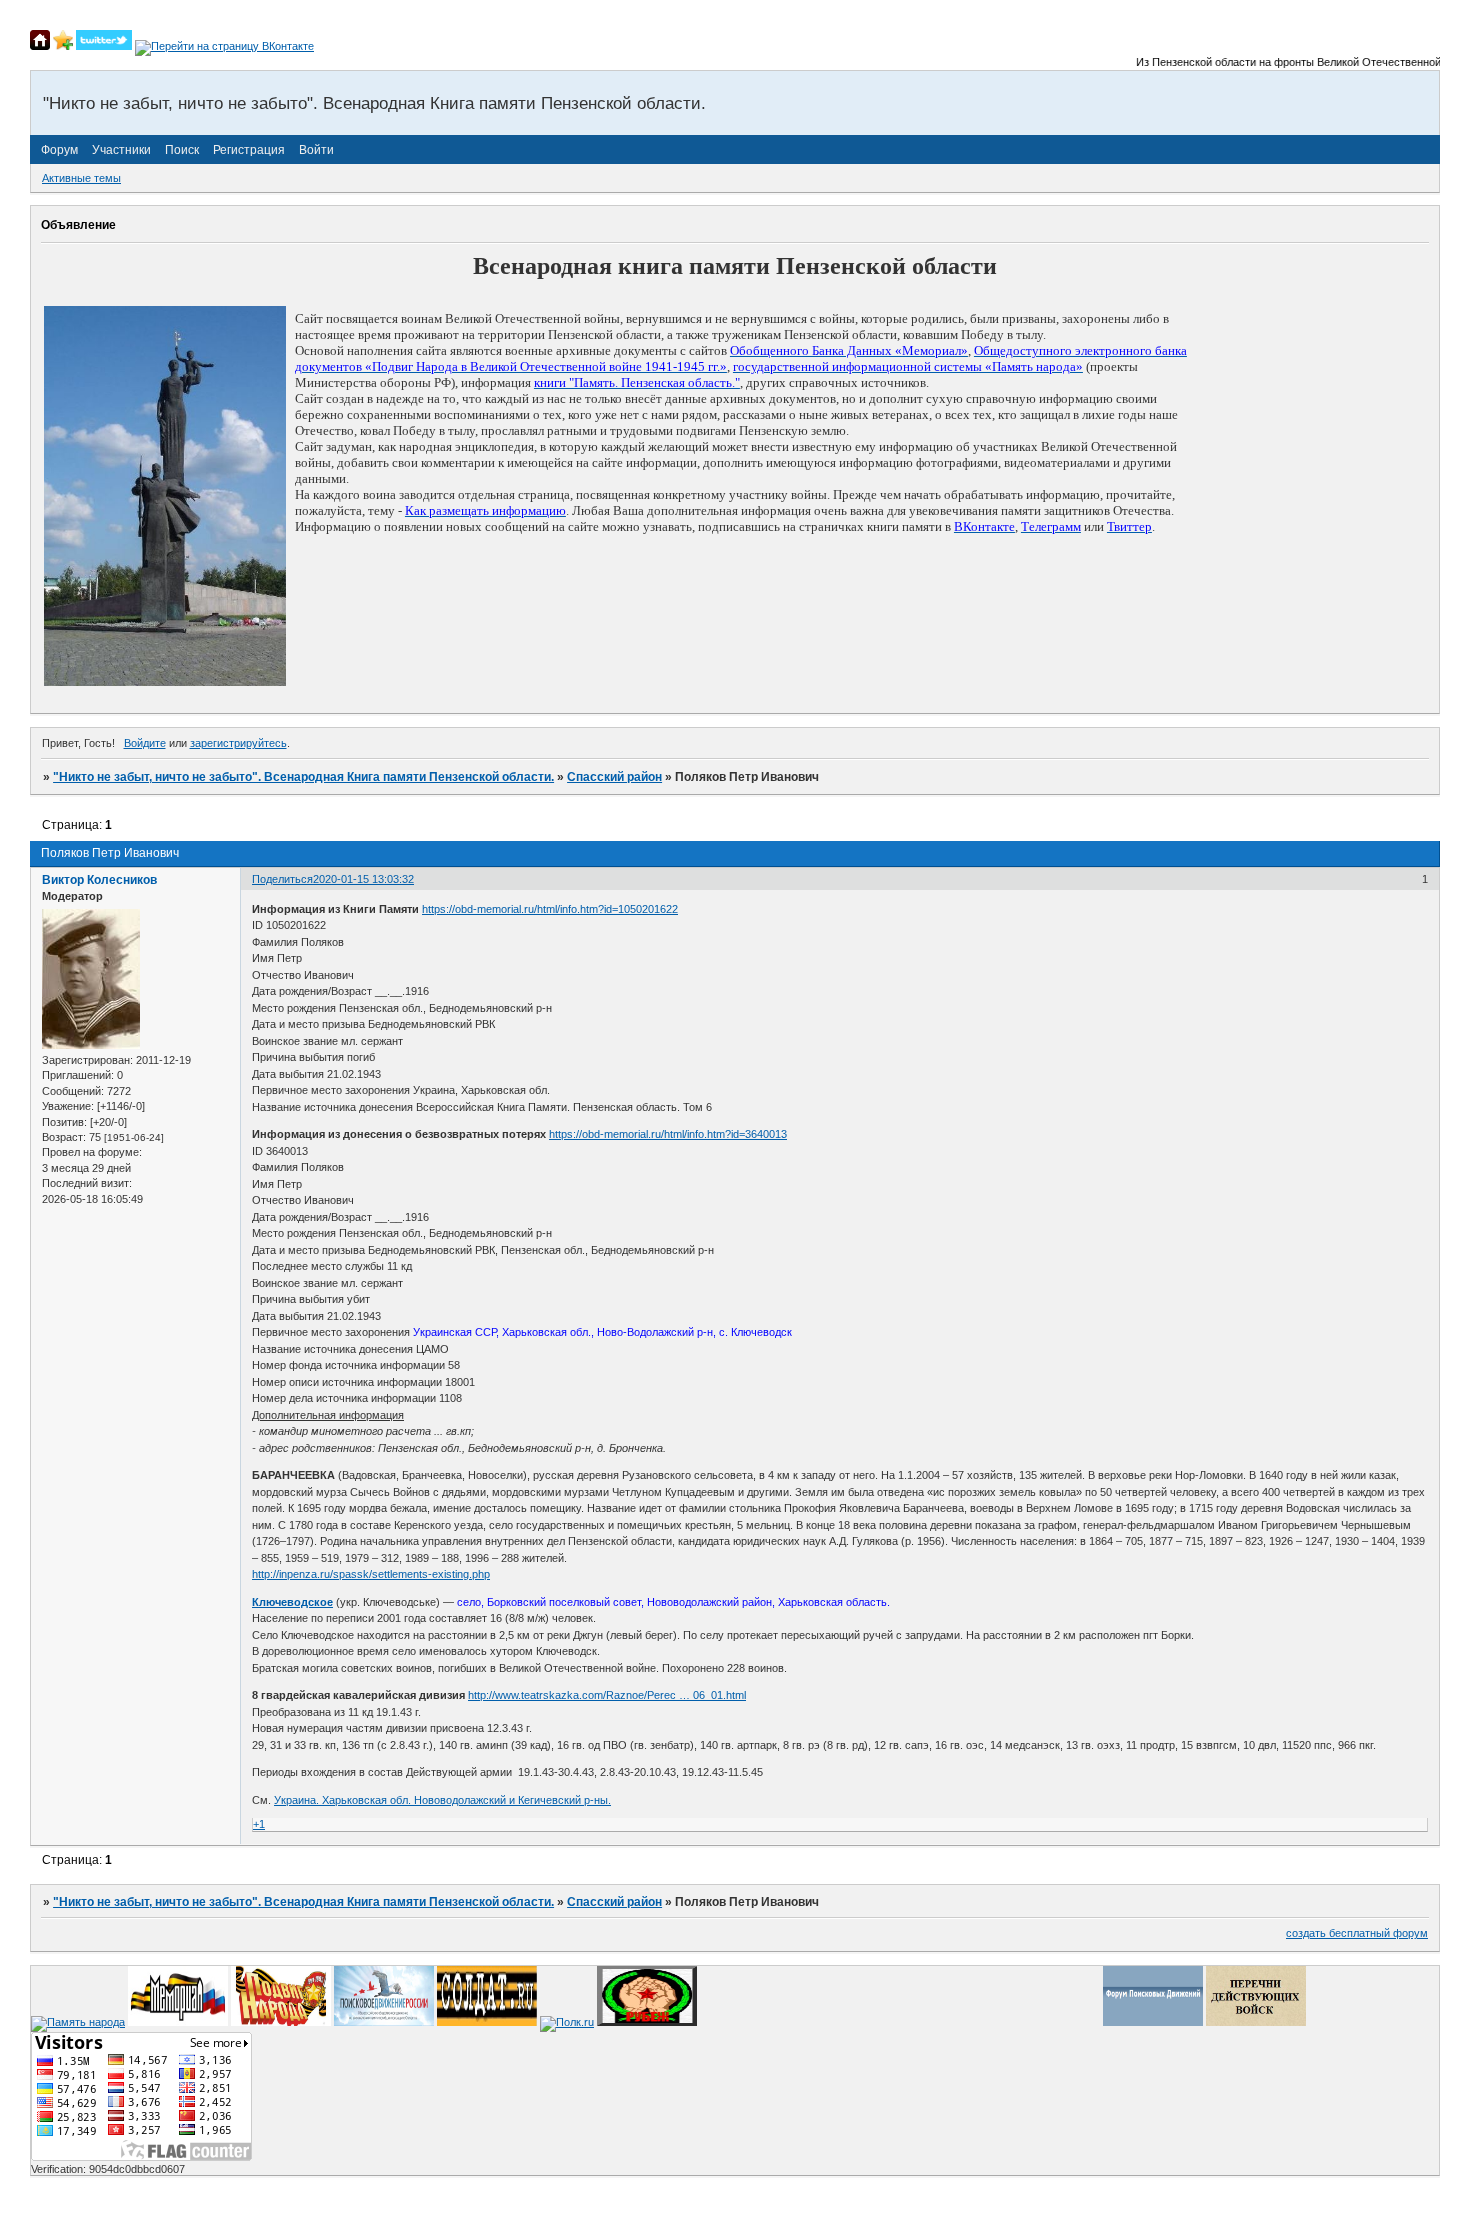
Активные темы (81, 178)
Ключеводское (292, 1602)
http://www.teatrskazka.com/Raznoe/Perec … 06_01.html (607, 1695)
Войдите (145, 743)
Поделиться (282, 879)
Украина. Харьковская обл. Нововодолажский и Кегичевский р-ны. (442, 1800)
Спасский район (614, 777)
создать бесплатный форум (1357, 1933)
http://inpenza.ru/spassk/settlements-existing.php (371, 1574)
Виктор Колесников (99, 880)
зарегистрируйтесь (238, 743)
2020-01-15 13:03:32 (363, 879)
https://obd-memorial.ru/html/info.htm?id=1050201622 (550, 909)
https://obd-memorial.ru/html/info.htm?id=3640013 (668, 1134)
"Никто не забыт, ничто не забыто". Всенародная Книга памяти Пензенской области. (303, 777)
